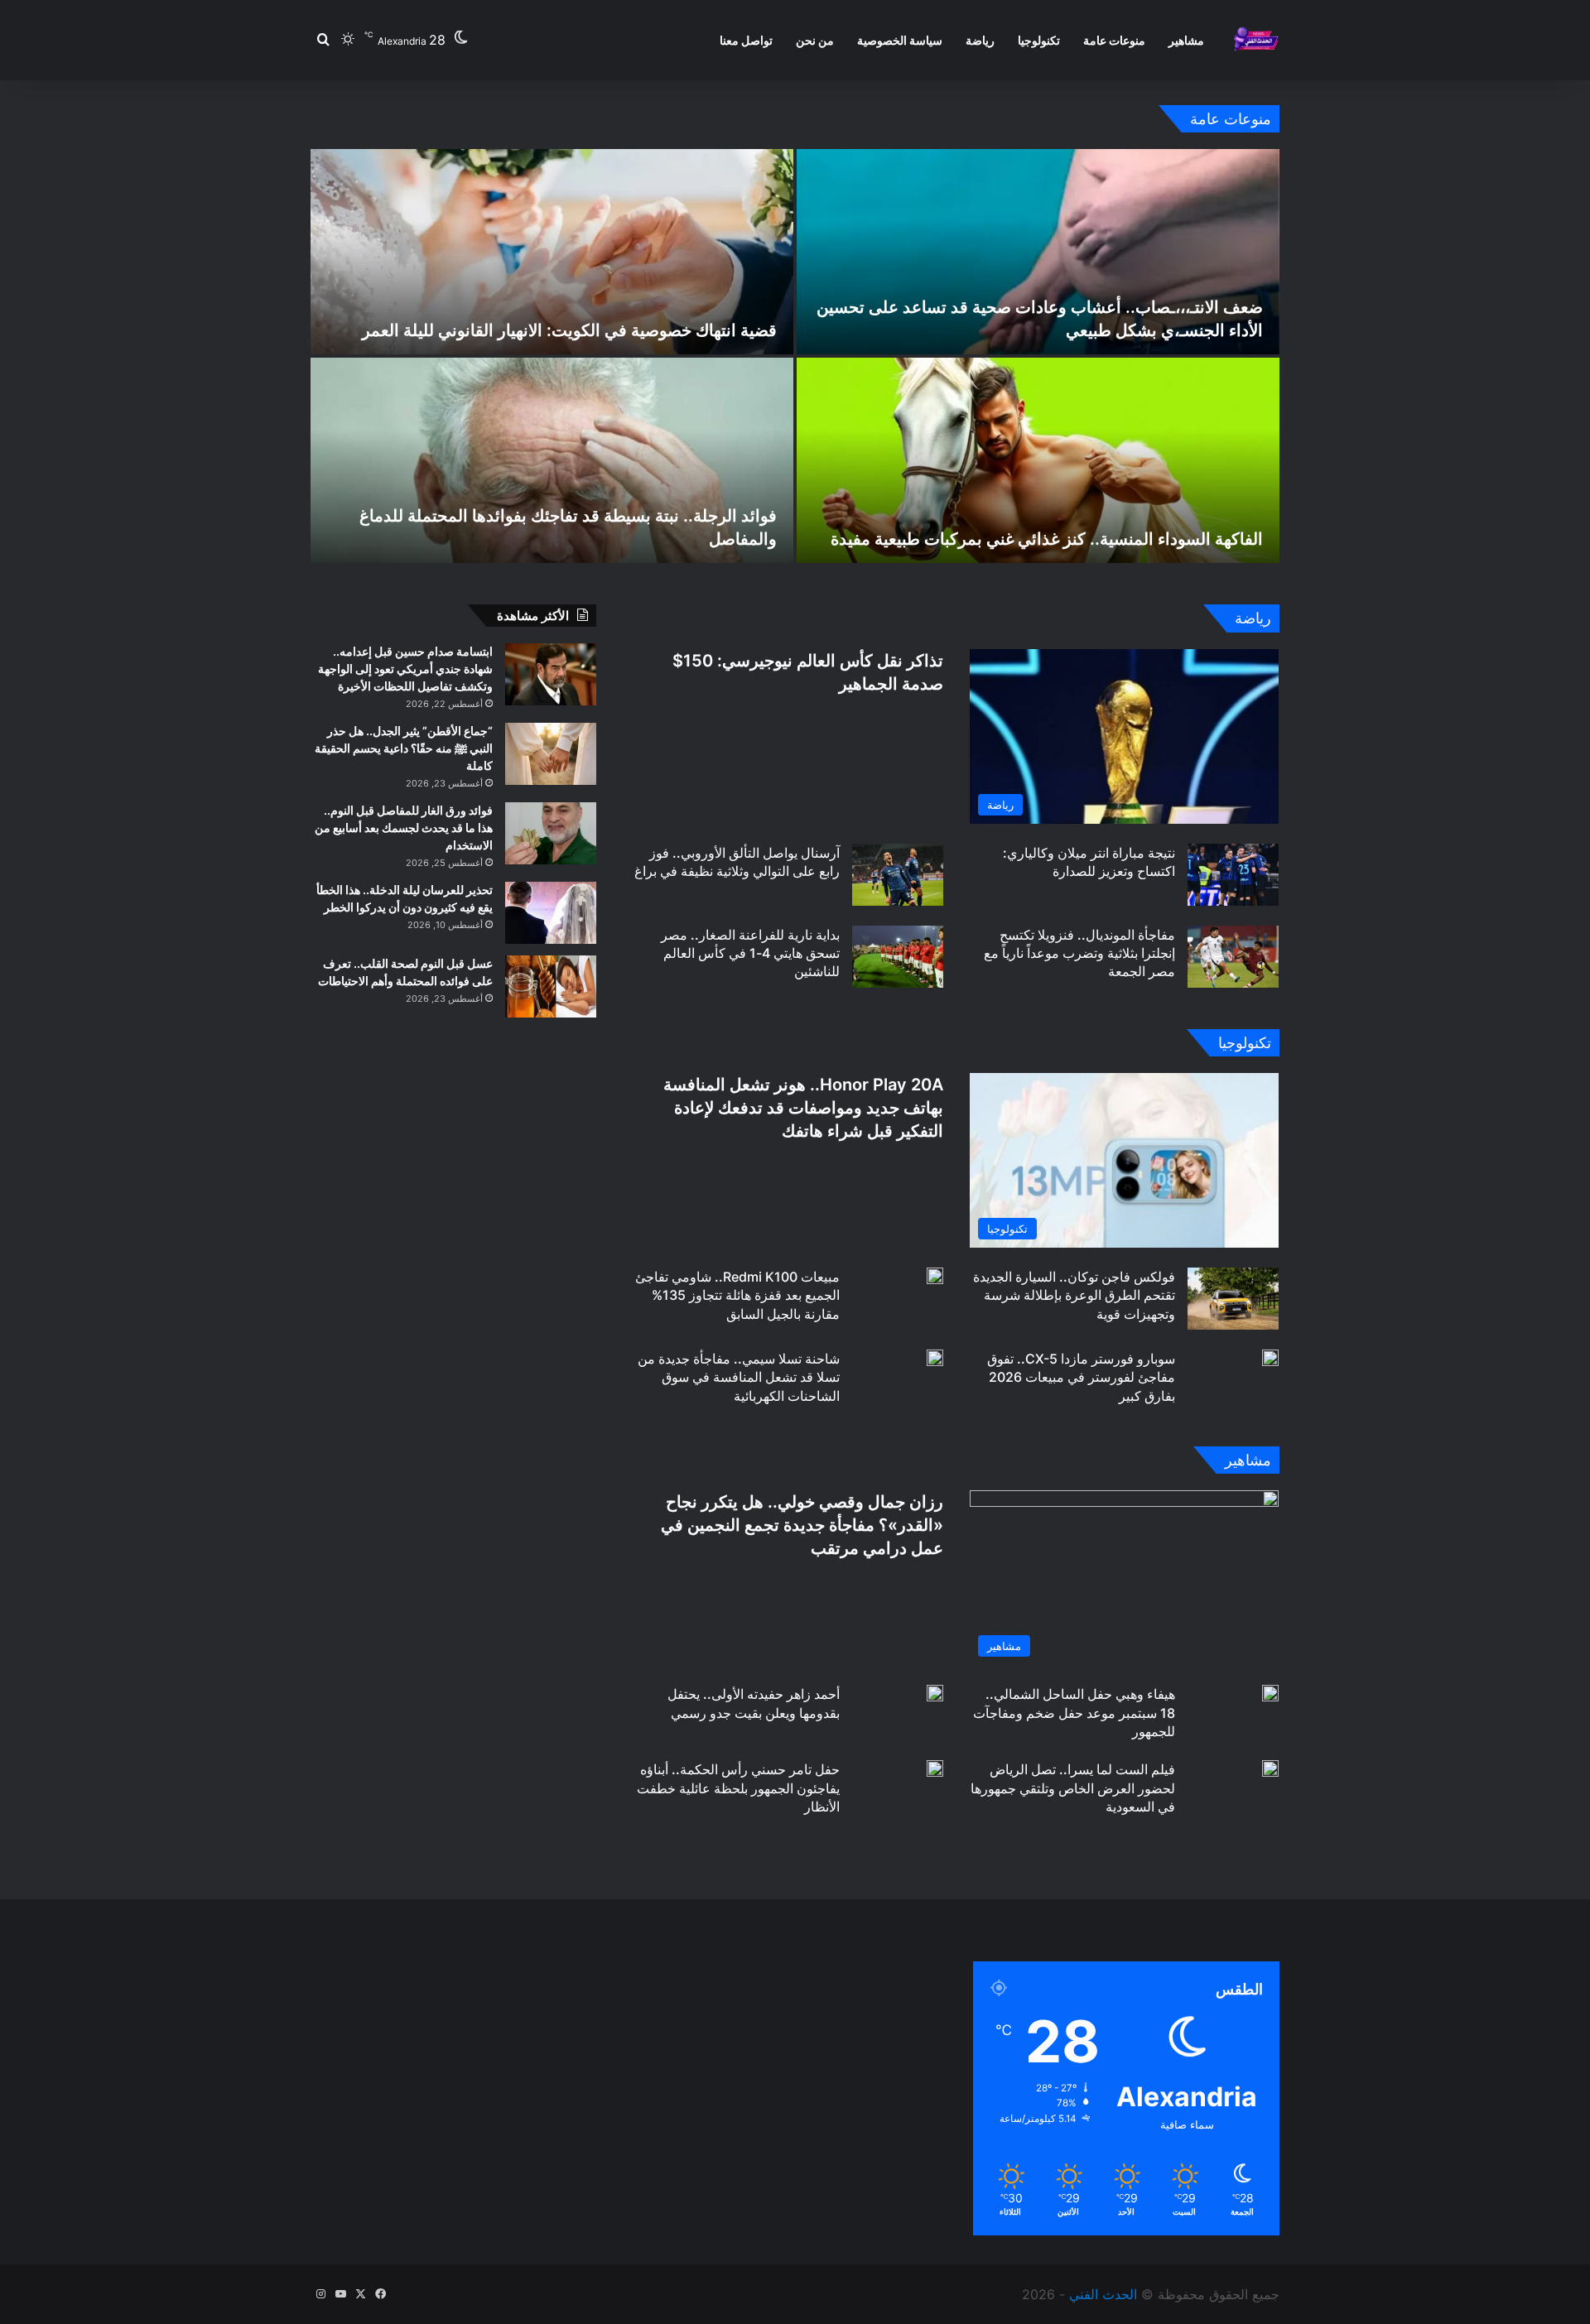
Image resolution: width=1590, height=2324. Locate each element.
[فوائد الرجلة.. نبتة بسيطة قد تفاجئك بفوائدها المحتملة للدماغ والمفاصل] (552, 460)
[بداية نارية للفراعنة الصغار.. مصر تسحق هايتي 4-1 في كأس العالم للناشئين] (898, 957)
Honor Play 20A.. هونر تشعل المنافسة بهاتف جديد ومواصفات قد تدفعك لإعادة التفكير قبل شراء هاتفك (803, 1108)
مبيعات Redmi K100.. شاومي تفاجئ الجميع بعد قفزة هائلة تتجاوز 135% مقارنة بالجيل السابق (737, 1295)
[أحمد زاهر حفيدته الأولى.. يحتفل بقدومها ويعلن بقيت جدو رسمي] (935, 1693)
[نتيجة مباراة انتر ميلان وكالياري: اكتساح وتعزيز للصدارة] (1233, 875)
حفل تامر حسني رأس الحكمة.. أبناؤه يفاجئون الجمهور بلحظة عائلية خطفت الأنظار (738, 1788)
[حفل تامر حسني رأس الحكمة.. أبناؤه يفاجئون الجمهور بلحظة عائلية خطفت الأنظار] (935, 1768)
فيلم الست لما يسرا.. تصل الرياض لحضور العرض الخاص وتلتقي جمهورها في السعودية (1073, 1788)
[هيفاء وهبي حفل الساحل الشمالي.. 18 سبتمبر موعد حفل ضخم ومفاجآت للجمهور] (1270, 1693)
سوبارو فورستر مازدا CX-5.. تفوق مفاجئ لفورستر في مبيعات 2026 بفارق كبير (1081, 1377)
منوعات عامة (1114, 40)
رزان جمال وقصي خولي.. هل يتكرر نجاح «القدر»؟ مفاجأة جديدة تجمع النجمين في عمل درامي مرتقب (802, 1525)
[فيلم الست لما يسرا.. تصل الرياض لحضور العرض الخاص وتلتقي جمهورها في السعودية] (1270, 1768)
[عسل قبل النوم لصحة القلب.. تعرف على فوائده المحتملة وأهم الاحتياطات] (551, 986)
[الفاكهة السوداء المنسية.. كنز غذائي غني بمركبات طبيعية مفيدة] (1038, 460)
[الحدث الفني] (1256, 40)
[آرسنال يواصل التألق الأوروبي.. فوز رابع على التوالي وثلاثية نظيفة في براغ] (898, 875)
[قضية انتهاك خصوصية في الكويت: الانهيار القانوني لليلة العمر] (552, 252)
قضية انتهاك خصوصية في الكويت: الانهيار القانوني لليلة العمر (569, 330)
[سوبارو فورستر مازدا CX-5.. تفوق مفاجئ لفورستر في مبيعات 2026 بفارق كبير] (1270, 1358)
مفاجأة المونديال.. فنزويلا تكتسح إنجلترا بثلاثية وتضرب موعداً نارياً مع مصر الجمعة (1079, 953)
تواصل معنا (746, 40)
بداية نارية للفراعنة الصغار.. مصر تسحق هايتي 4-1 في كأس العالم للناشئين (750, 953)
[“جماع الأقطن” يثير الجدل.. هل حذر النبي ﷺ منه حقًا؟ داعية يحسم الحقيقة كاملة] (551, 754)
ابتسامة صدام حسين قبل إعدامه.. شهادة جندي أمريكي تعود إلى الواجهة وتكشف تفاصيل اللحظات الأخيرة (405, 669)
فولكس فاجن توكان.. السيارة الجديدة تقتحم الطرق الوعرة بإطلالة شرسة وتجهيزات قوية (1074, 1295)
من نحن (815, 40)
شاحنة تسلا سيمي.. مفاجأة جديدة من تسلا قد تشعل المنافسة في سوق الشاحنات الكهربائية (739, 1377)
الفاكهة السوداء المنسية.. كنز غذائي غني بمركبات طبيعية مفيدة (1047, 539)
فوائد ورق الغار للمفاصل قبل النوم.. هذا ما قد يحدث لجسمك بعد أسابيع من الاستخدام (404, 828)
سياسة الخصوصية (900, 40)
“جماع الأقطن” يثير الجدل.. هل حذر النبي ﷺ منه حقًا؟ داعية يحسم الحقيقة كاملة (404, 748)
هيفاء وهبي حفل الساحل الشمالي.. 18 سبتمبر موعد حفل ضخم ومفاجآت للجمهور (1074, 1713)
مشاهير (1186, 40)
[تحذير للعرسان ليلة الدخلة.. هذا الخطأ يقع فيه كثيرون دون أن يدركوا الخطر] (551, 913)
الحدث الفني (1103, 2294)
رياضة (980, 40)
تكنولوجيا (1039, 40)
